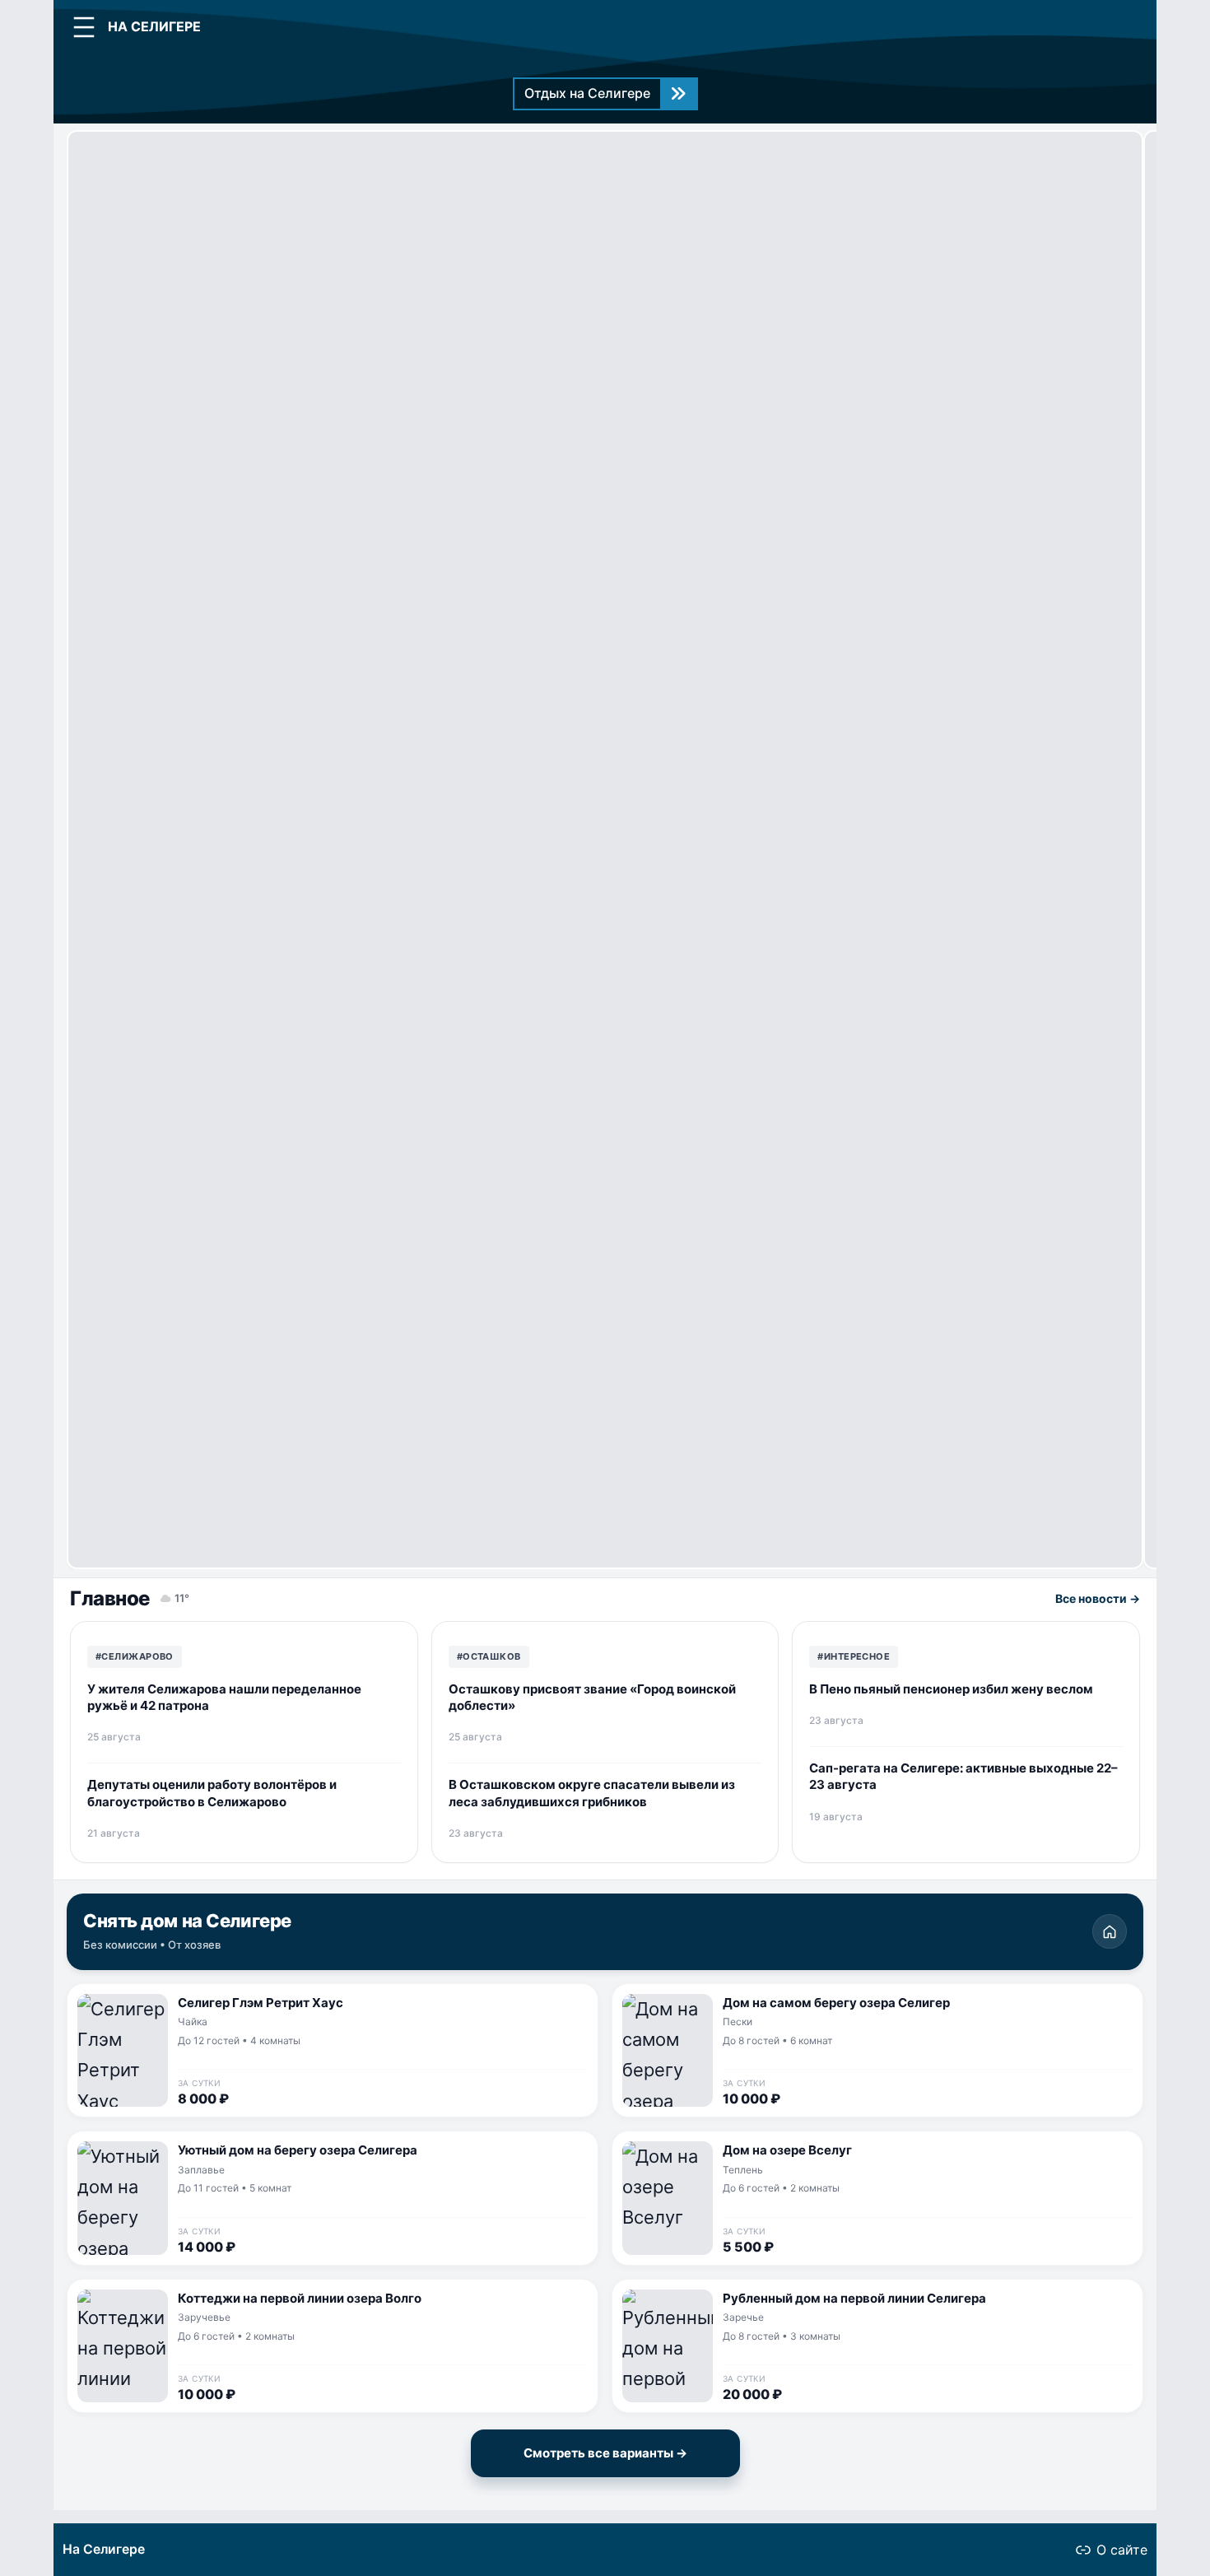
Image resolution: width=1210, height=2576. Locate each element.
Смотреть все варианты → (605, 2453)
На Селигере (104, 2549)
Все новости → (1098, 1598)
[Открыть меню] (84, 27)
